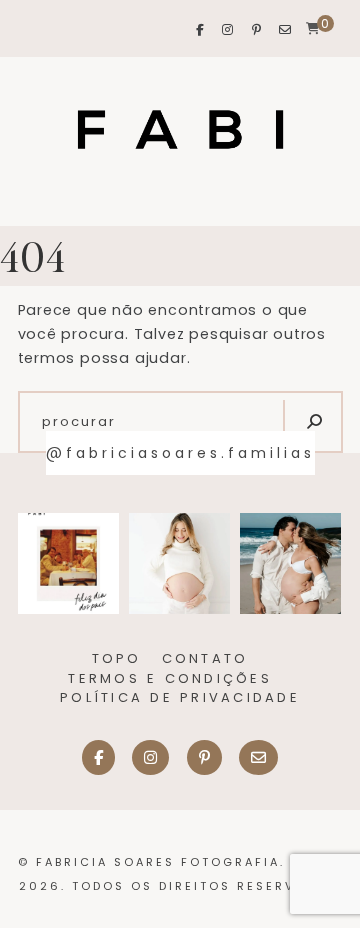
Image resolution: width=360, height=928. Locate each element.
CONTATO (205, 658)
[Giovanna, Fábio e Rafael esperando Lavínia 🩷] (179, 564)
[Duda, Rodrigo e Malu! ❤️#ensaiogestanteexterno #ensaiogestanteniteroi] (290, 564)
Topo (117, 658)
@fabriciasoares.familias (180, 453)
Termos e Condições (170, 678)
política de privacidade (180, 697)
